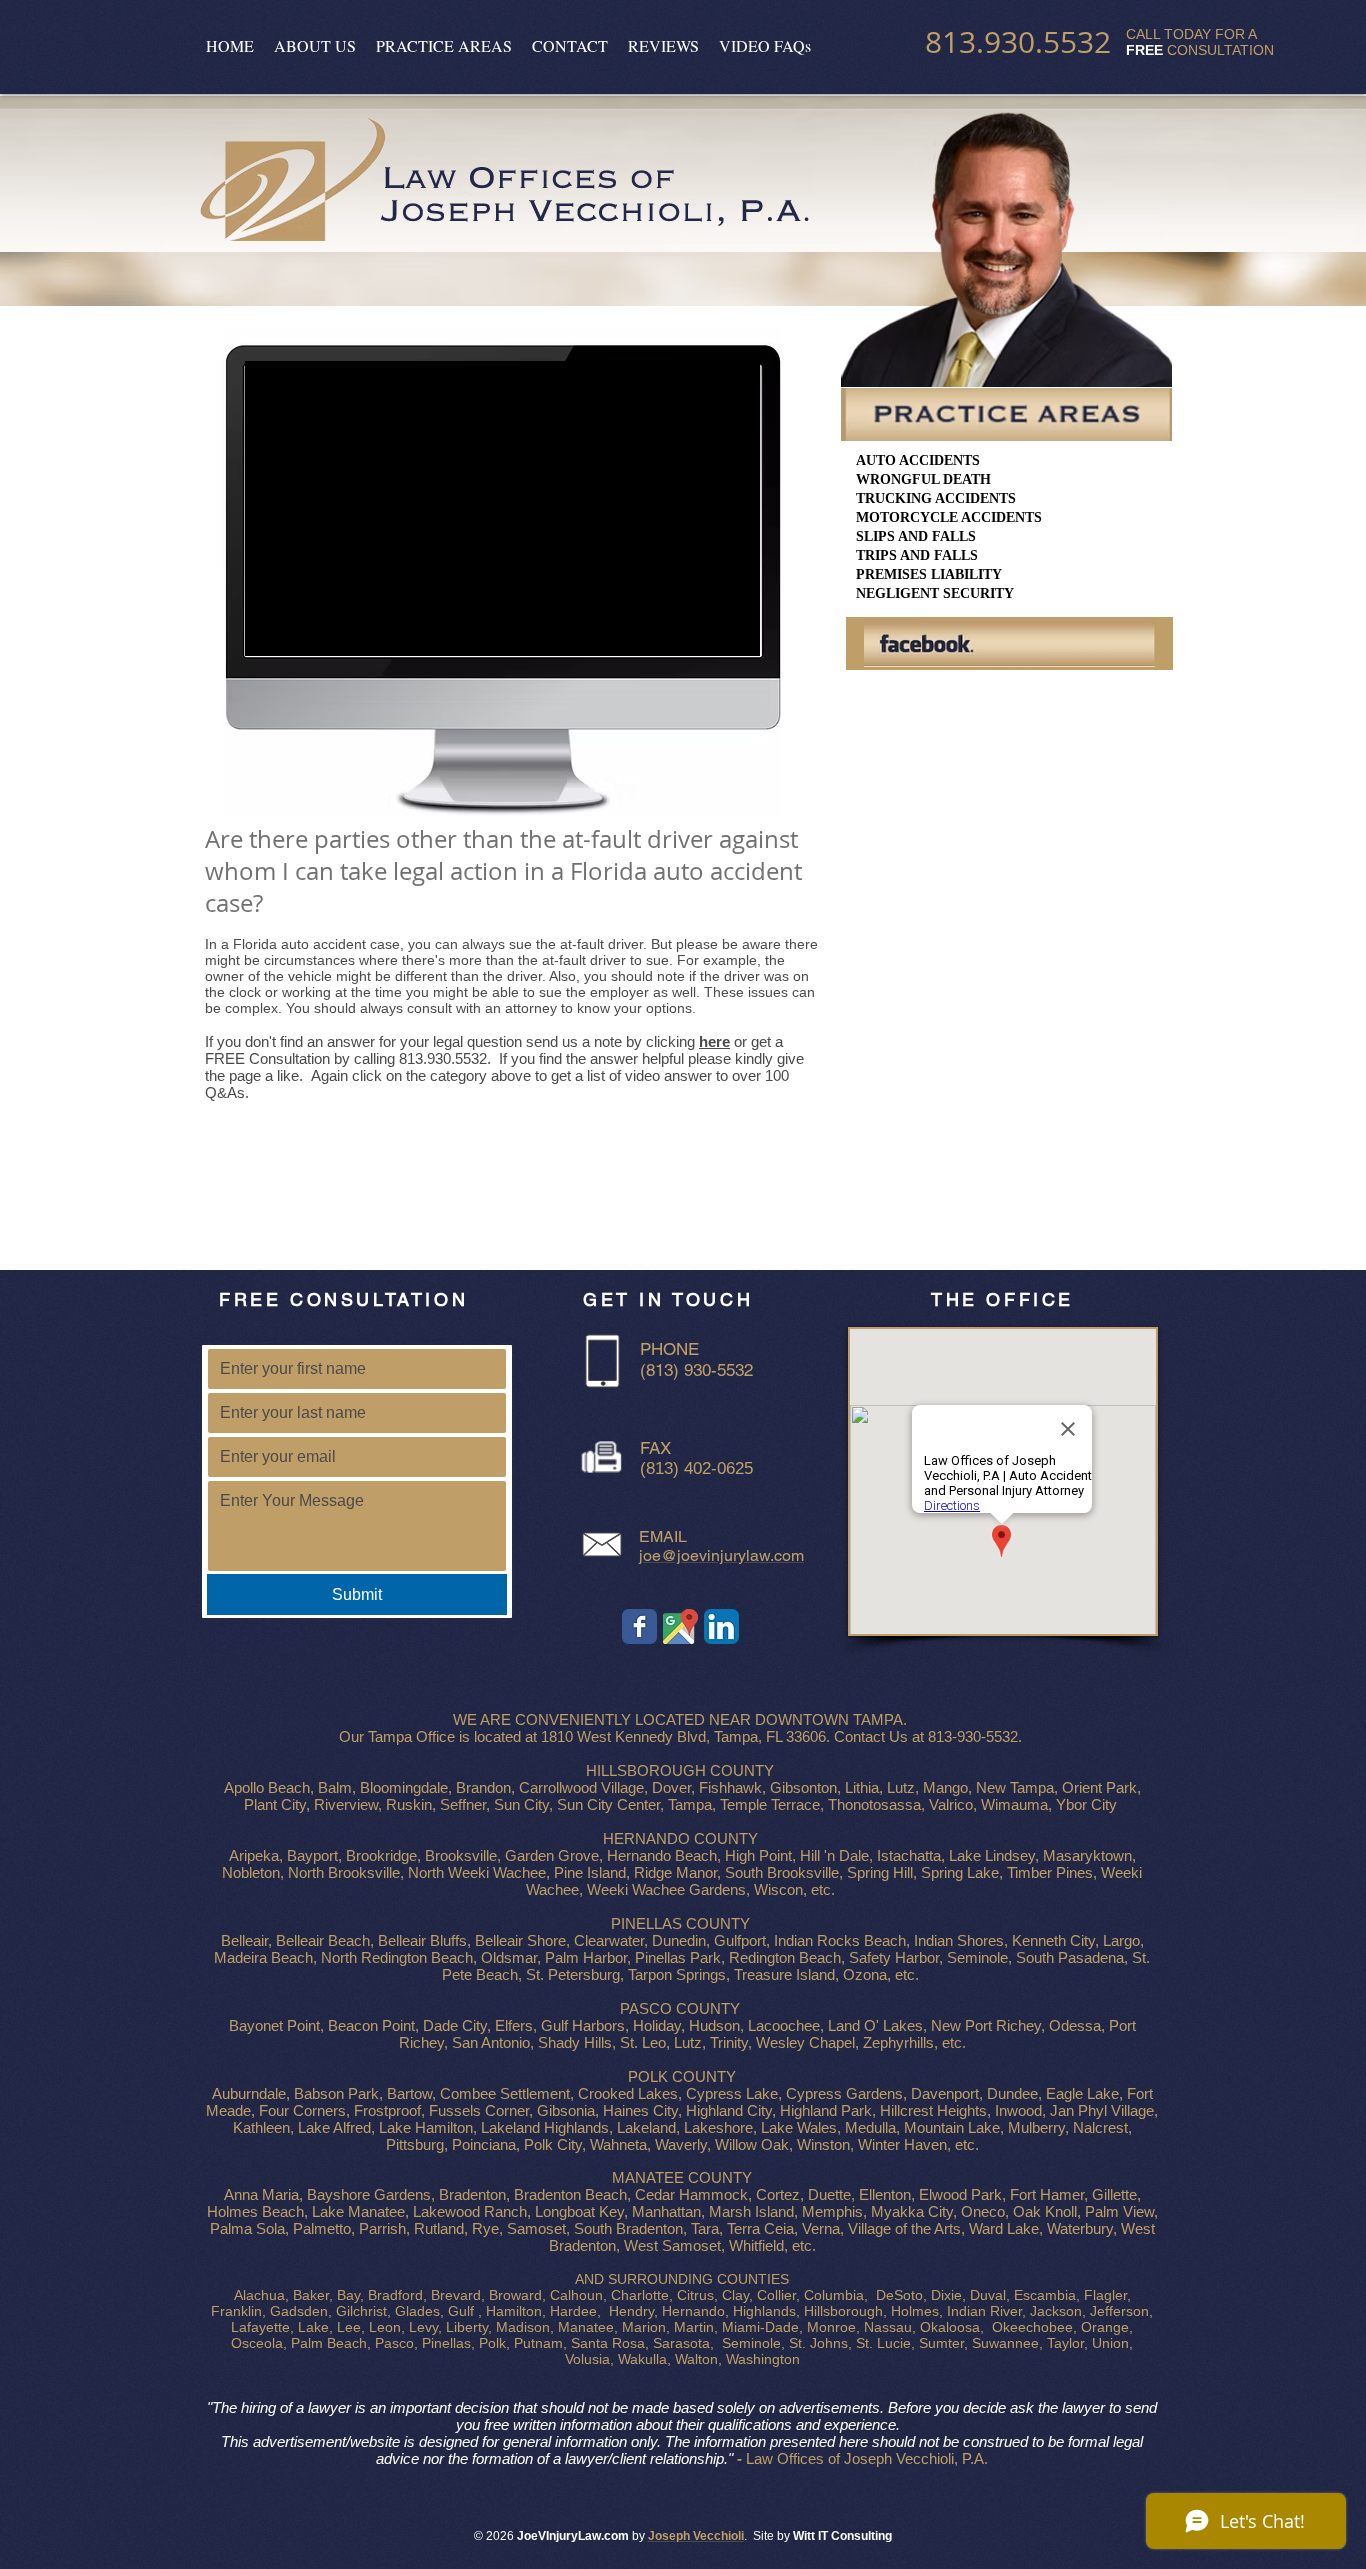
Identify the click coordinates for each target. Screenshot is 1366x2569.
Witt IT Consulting (842, 2536)
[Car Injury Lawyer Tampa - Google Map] (680, 1626)
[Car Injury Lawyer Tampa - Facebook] (639, 1626)
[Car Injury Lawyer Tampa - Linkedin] (721, 1626)
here (714, 1041)
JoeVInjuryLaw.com (573, 2536)
